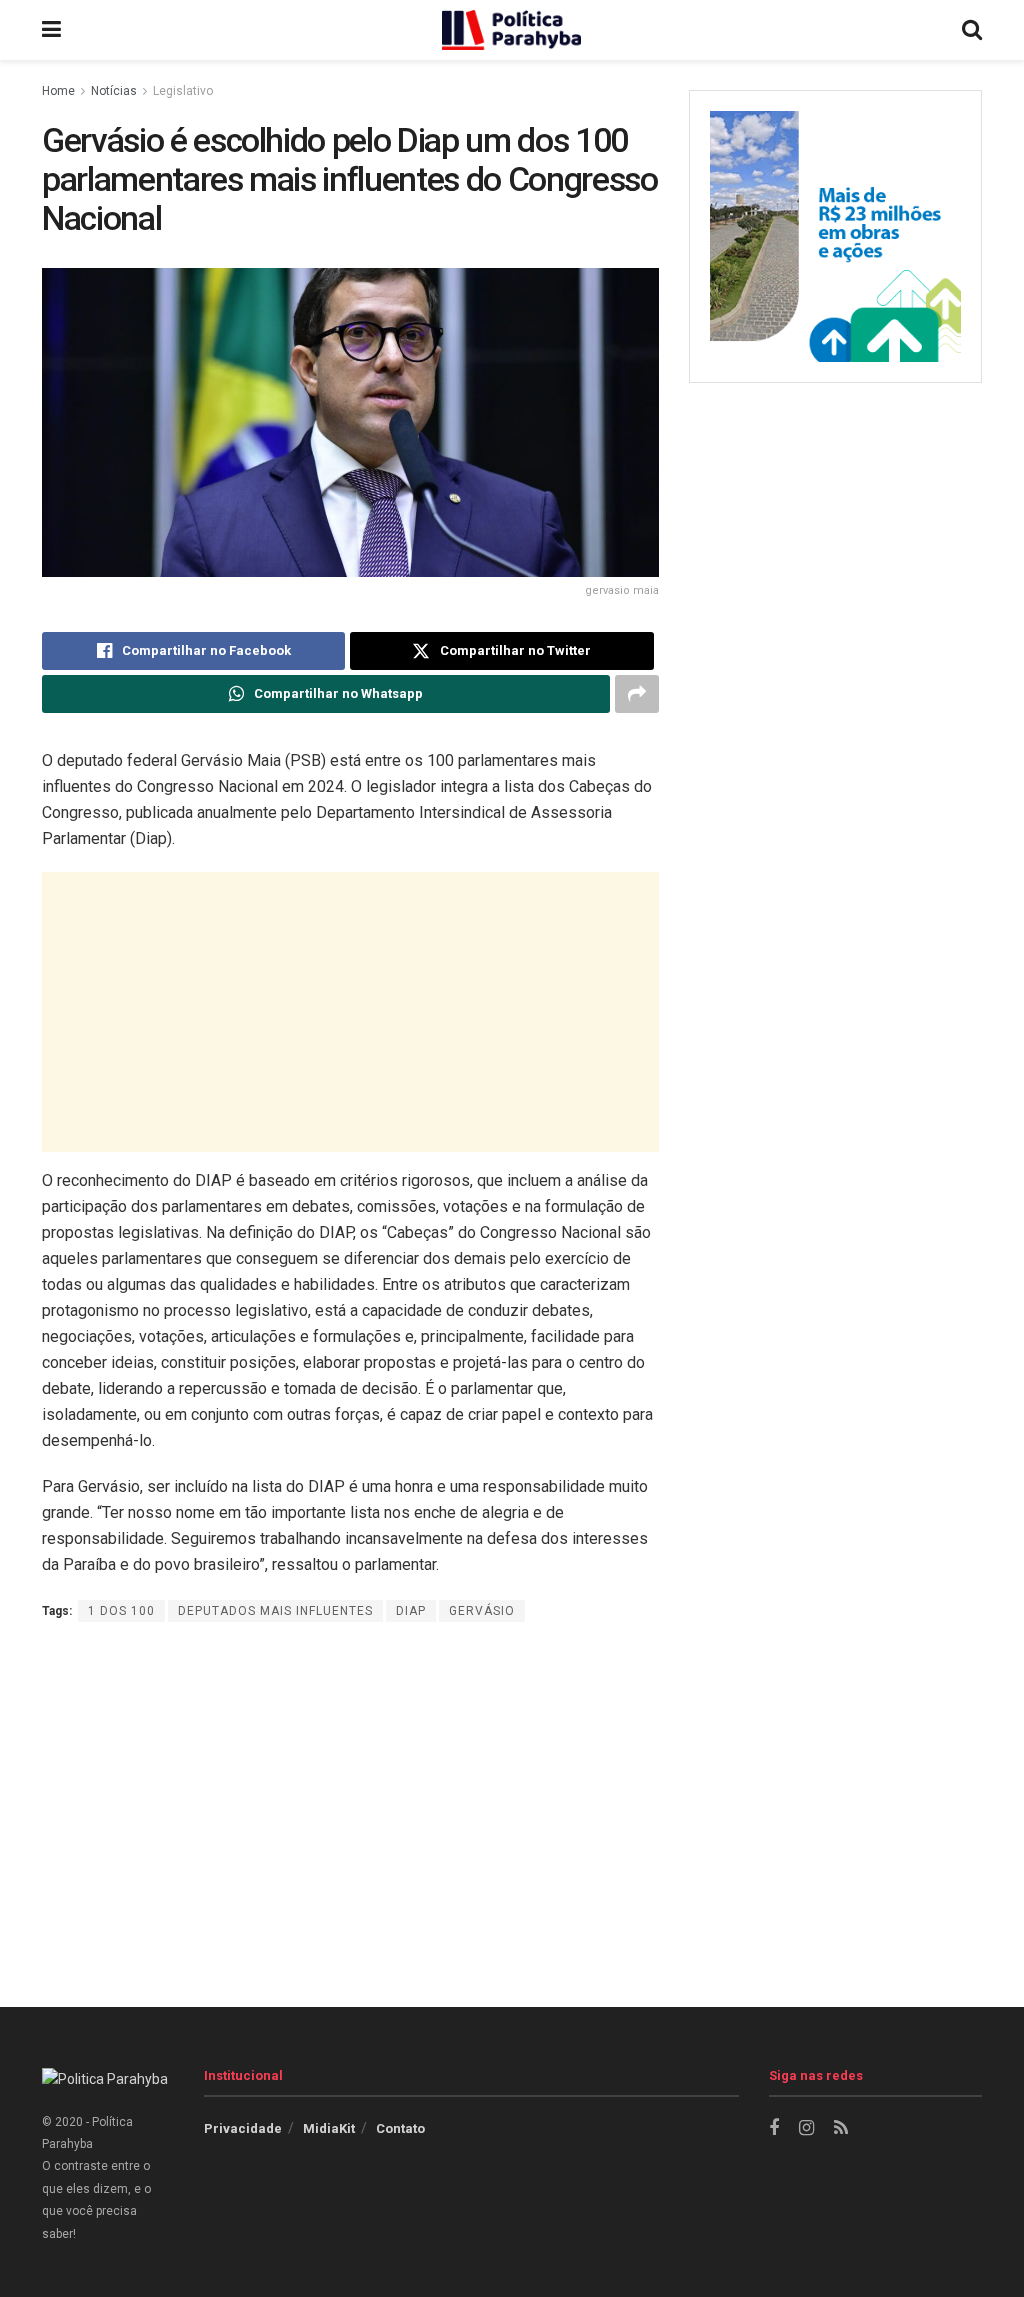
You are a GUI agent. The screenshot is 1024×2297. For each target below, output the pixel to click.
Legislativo (183, 91)
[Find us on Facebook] (774, 2128)
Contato (400, 2128)
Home (58, 91)
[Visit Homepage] (512, 30)
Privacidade (243, 2128)
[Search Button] (972, 30)
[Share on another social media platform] (637, 694)
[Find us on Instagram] (806, 2128)
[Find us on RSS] (841, 2128)
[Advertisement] (350, 1012)
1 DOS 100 (121, 1611)
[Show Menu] (51, 30)
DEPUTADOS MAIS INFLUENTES (275, 1611)
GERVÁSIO (482, 1611)
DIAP (411, 1611)
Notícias (114, 91)
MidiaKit (329, 2128)
